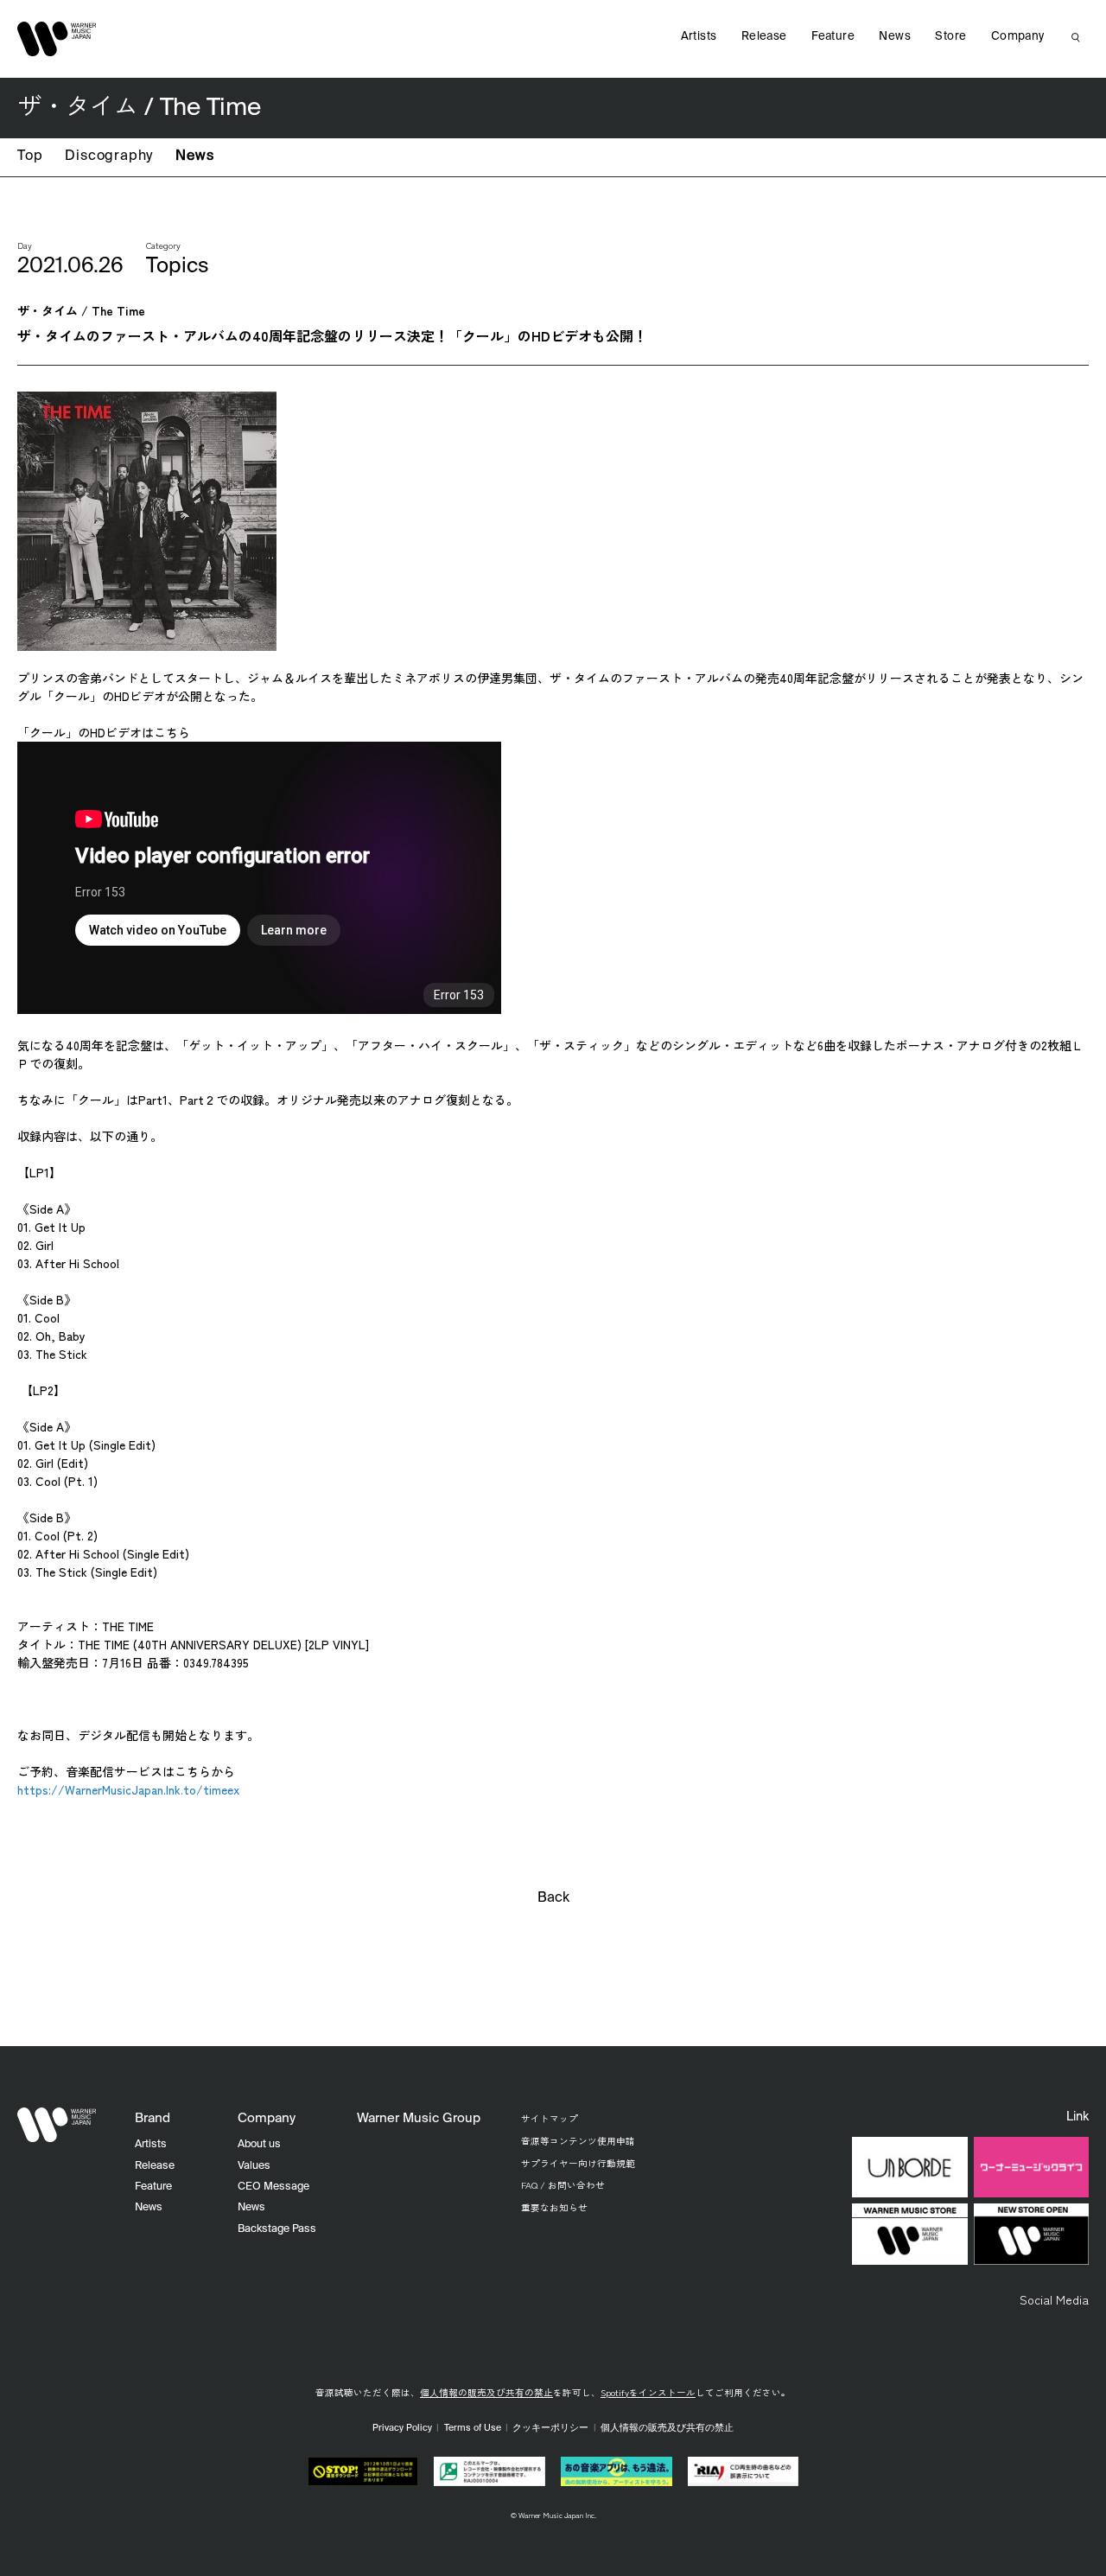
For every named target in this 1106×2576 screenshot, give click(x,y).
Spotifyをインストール (648, 2392)
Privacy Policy (402, 2428)
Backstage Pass (277, 2229)
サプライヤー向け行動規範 (578, 2163)
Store (950, 37)
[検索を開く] (1076, 37)
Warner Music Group (419, 2118)
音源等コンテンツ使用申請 (578, 2141)
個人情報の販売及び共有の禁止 (486, 2392)
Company (1018, 37)
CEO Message (273, 2187)
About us (259, 2144)
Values (254, 2166)
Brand (153, 2118)
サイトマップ (550, 2118)
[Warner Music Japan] (57, 2125)
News (194, 156)
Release (764, 37)
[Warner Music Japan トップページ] (57, 39)
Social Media (1054, 2299)
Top (30, 156)
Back (553, 1898)
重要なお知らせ (554, 2207)
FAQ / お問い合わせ (563, 2185)
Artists (699, 37)
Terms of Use (473, 2428)
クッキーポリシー (550, 2428)
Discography (109, 156)
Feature (833, 37)
